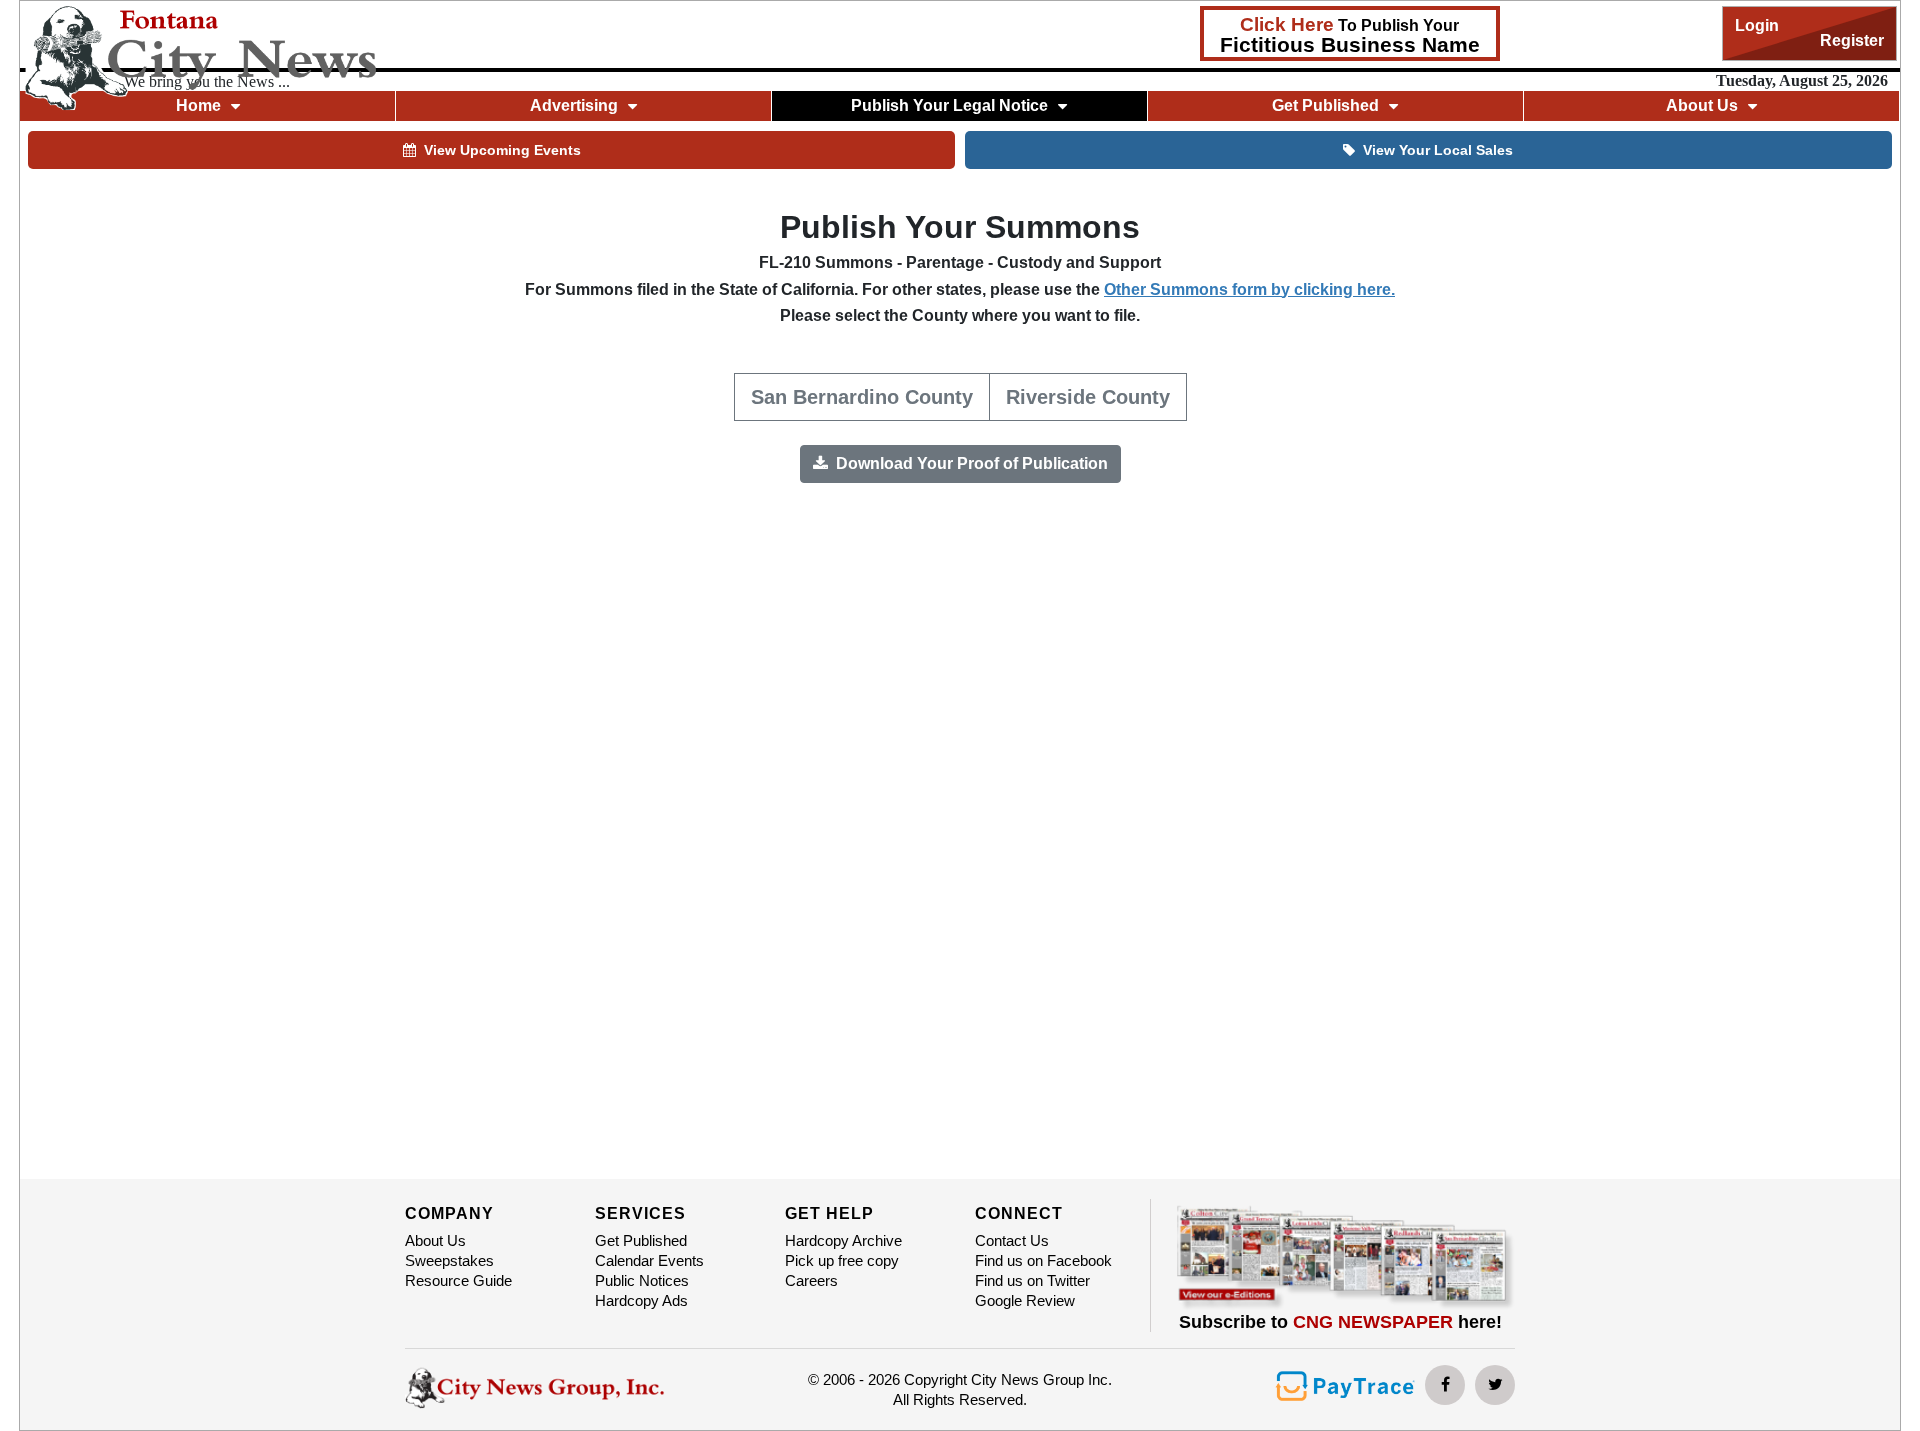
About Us (435, 1240)
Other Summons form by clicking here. (1249, 289)
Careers (811, 1280)
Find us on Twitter (1032, 1280)
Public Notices (642, 1280)
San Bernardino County (862, 397)
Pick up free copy (842, 1260)
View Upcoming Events (502, 150)
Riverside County (1088, 397)
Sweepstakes (449, 1260)
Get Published (641, 1240)
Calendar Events (649, 1260)
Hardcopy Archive (843, 1240)
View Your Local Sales (1438, 150)
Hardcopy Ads (641, 1300)
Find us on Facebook (1043, 1260)
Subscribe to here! (1340, 1322)
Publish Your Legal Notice (949, 105)
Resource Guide (458, 1280)
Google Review (1025, 1300)
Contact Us (1012, 1240)
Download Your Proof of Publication (970, 463)
